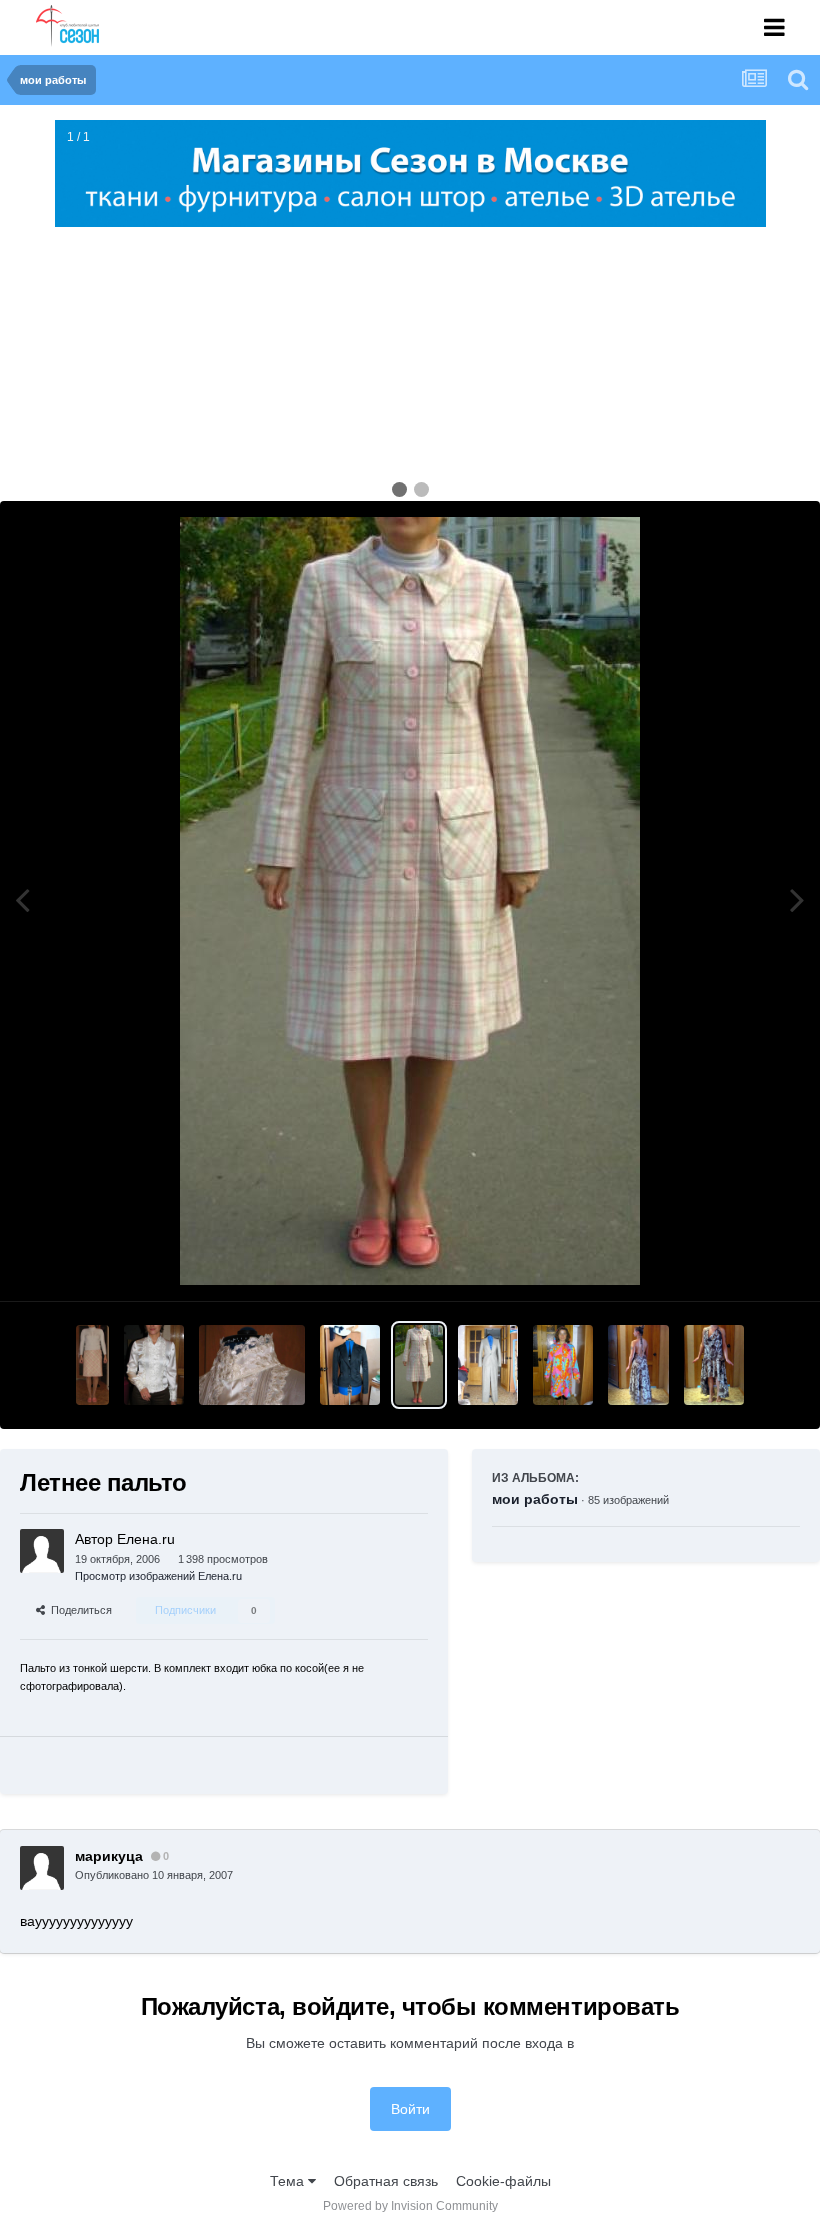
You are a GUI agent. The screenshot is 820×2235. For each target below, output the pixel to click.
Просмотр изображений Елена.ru (158, 1576)
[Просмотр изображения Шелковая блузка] (154, 1365)
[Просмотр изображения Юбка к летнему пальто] (92, 1365)
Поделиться (78, 1610)
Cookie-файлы (503, 2181)
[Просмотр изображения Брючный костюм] (488, 1365)
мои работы (535, 1499)
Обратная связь (386, 2181)
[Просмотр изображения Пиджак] (350, 1365)
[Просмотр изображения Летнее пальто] (419, 1365)
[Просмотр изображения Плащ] (563, 1365)
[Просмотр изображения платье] (638, 1365)
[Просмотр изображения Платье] (714, 1365)
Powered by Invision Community (410, 2206)
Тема (289, 2181)
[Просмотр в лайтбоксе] (410, 901)
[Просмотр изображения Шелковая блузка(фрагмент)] (252, 1365)
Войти (410, 2109)
